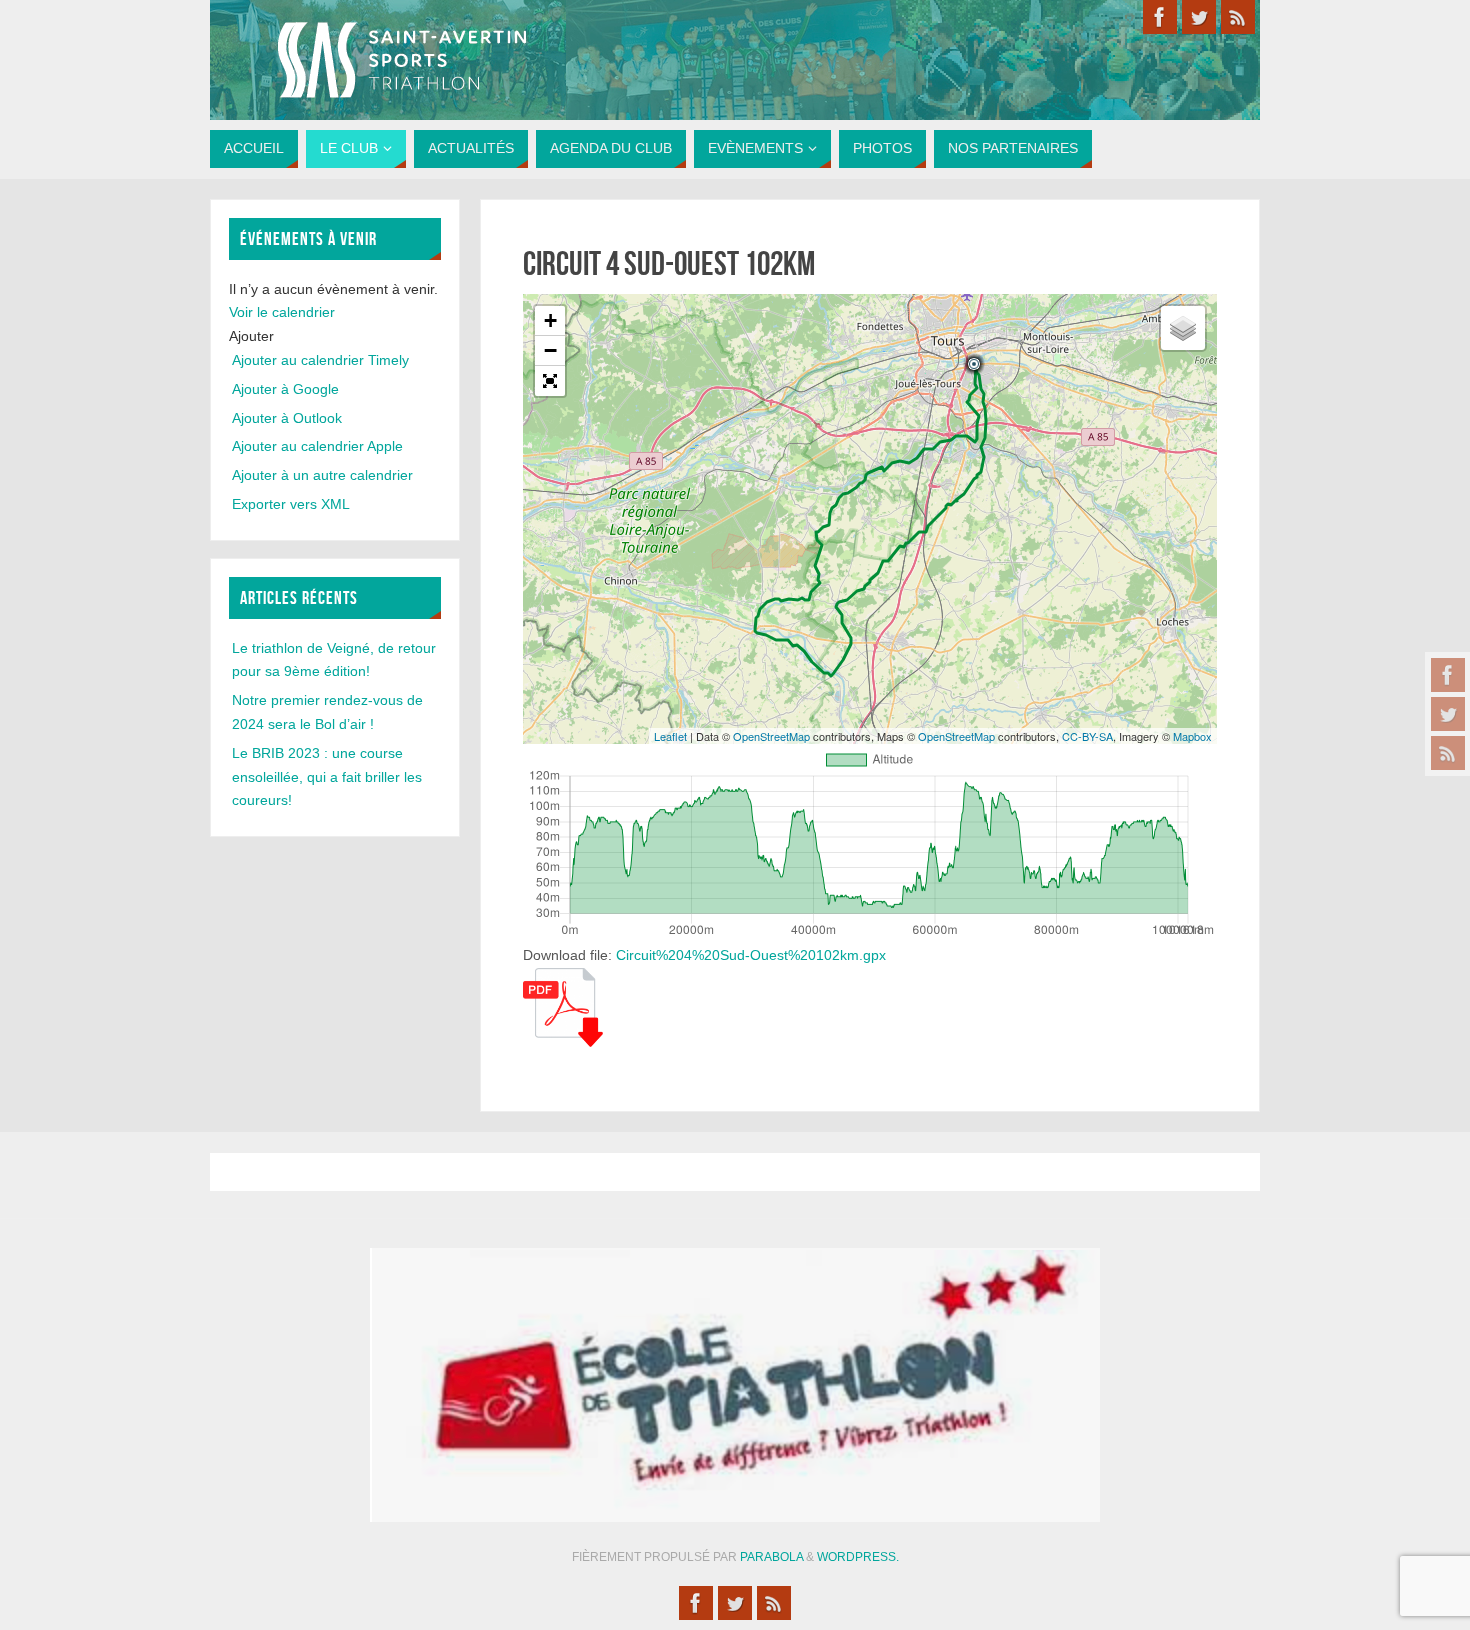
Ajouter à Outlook (287, 418)
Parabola (771, 1557)
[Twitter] (1448, 714)
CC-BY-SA (1087, 736)
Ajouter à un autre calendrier (322, 475)
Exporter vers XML (291, 504)
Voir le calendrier (282, 312)
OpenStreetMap (771, 736)
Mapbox (1192, 736)
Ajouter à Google (285, 389)
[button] (251, 336)
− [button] (550, 350)
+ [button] (550, 320)
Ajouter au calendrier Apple (317, 446)
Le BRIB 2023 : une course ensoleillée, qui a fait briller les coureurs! (327, 777)
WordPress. (858, 1557)
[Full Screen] (550, 381)
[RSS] (1448, 753)
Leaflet (670, 736)
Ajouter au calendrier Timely (320, 360)
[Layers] (1183, 328)
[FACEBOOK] (1448, 675)
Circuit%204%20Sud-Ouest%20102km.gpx (751, 955)
